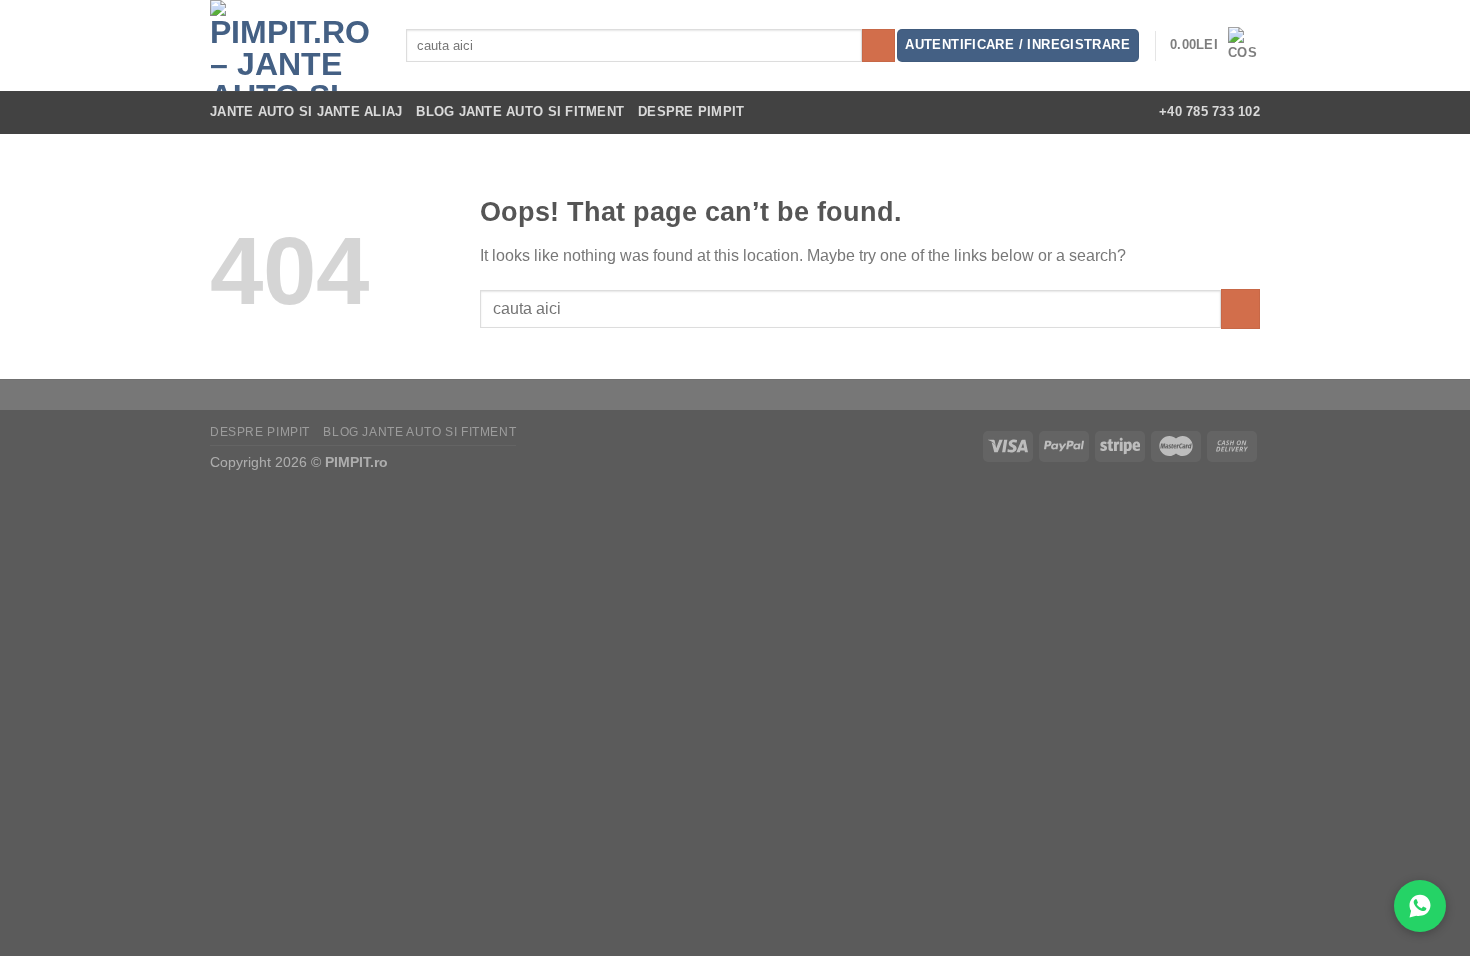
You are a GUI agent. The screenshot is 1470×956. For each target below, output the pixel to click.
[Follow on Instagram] (1036, 112)
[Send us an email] (1089, 112)
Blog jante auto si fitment (520, 111)
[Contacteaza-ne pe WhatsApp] (1420, 906)
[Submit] (878, 46)
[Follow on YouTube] (1115, 112)
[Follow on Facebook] (1010, 112)
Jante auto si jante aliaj (306, 111)
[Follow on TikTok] (1063, 112)
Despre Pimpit (691, 111)
